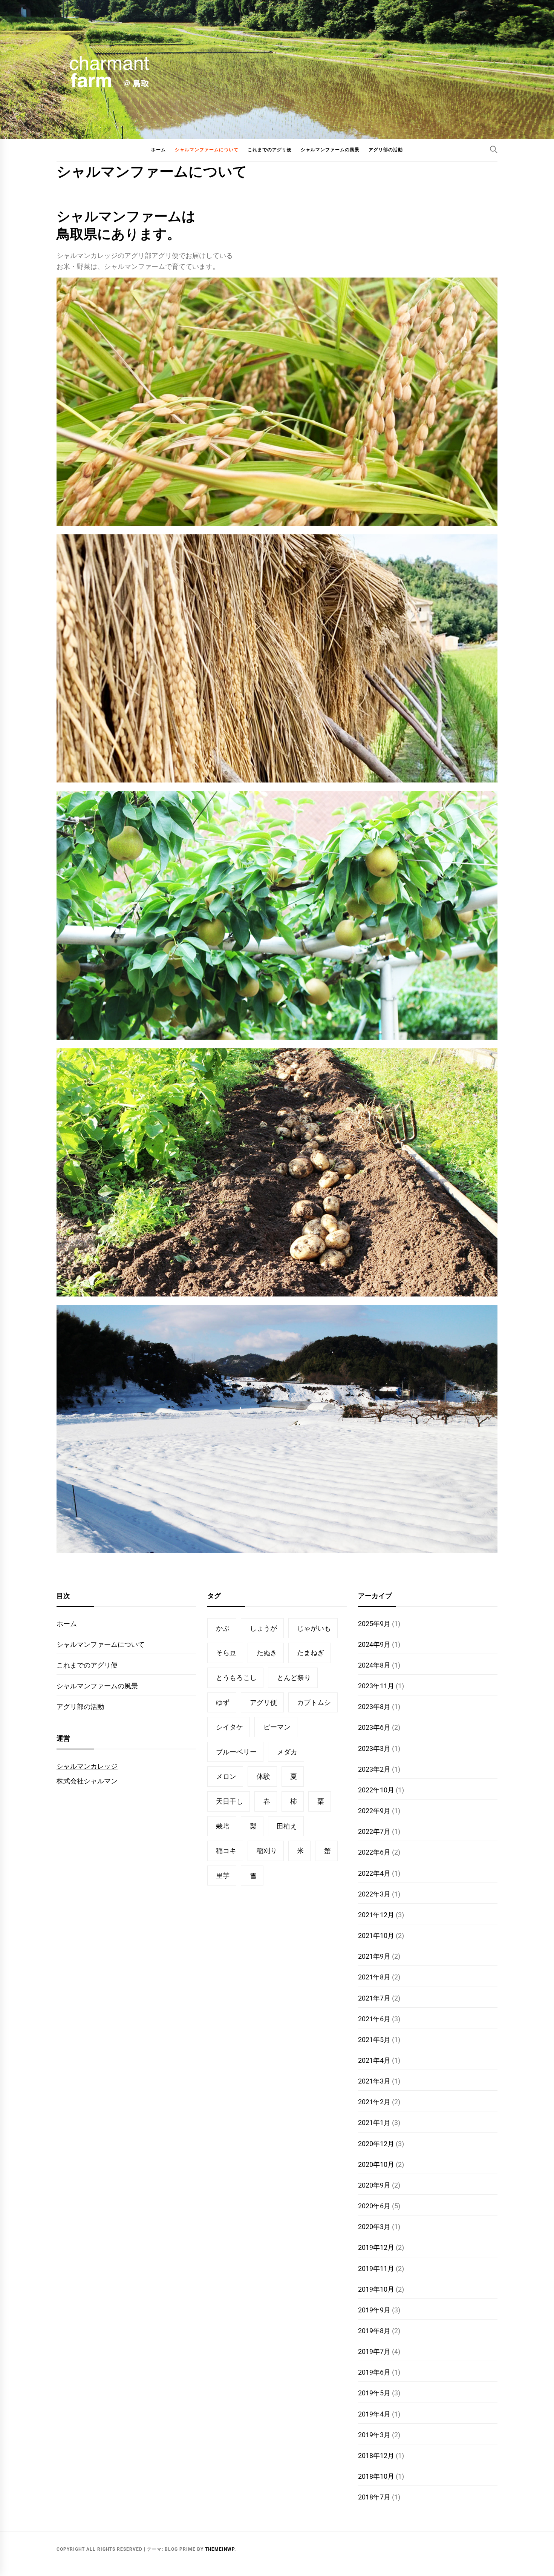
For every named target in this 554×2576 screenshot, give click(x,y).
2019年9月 (374, 2310)
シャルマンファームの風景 (330, 150)
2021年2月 (374, 2102)
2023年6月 (374, 1727)
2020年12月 (376, 2144)
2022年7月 (374, 1831)
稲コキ (226, 1851)
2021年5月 (374, 2040)
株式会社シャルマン (87, 1781)
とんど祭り (294, 1678)
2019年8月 (374, 2331)
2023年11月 (376, 1686)
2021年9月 (374, 1956)
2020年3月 (374, 2227)
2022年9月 (374, 1811)
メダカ (287, 1752)
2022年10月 (376, 1790)
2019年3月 (374, 2435)
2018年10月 (376, 2476)
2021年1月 (374, 2123)
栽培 (223, 1826)
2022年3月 (374, 1894)
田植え (287, 1826)
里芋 (223, 1876)
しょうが (263, 1628)
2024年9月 (374, 1644)
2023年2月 (374, 1769)
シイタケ (230, 1727)
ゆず (223, 1702)
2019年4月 (374, 2414)
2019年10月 (376, 2289)
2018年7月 (374, 2497)
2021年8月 (374, 1977)
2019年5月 (374, 2393)
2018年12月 (376, 2456)
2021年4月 (374, 2060)
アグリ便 (263, 1702)
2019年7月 (374, 2351)
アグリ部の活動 (386, 150)
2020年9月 (374, 2185)
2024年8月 (374, 1665)
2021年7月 (374, 1998)
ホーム (158, 150)
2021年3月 (374, 2081)
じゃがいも (314, 1628)
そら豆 (226, 1653)
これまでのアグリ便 (270, 150)
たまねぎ (311, 1653)
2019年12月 (376, 2247)
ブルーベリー (236, 1752)
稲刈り (267, 1851)
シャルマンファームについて (207, 150)
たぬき (267, 1653)
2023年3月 (374, 1748)
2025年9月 (374, 1624)
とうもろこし (236, 1678)
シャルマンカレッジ (87, 1766)
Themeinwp (220, 2549)
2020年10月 (376, 2164)
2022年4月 (374, 1873)
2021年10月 (376, 1935)
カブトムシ (314, 1702)
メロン (226, 1776)
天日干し (230, 1801)
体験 (263, 1776)
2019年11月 (376, 2268)
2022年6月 (374, 1852)
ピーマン (277, 1727)
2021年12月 (376, 1915)
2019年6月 (374, 2372)
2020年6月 (374, 2206)
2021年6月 (374, 2019)
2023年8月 (374, 1707)
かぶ (223, 1628)
